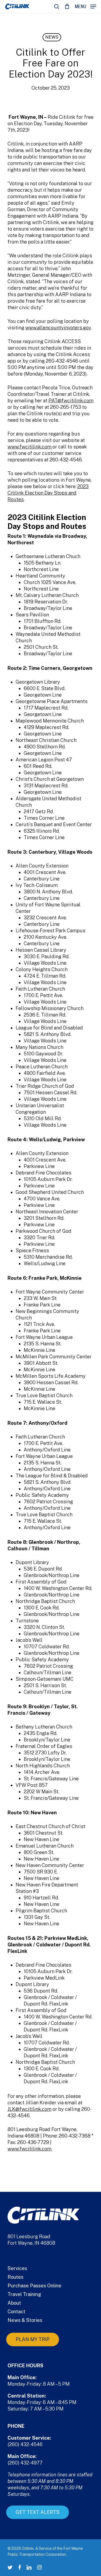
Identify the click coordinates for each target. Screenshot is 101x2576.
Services (17, 2268)
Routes (15, 2277)
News (52, 37)
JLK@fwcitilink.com (29, 2109)
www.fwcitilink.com (30, 2149)
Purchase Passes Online (34, 2286)
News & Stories (25, 2320)
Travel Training (24, 2294)
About (14, 2303)
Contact (16, 2312)
